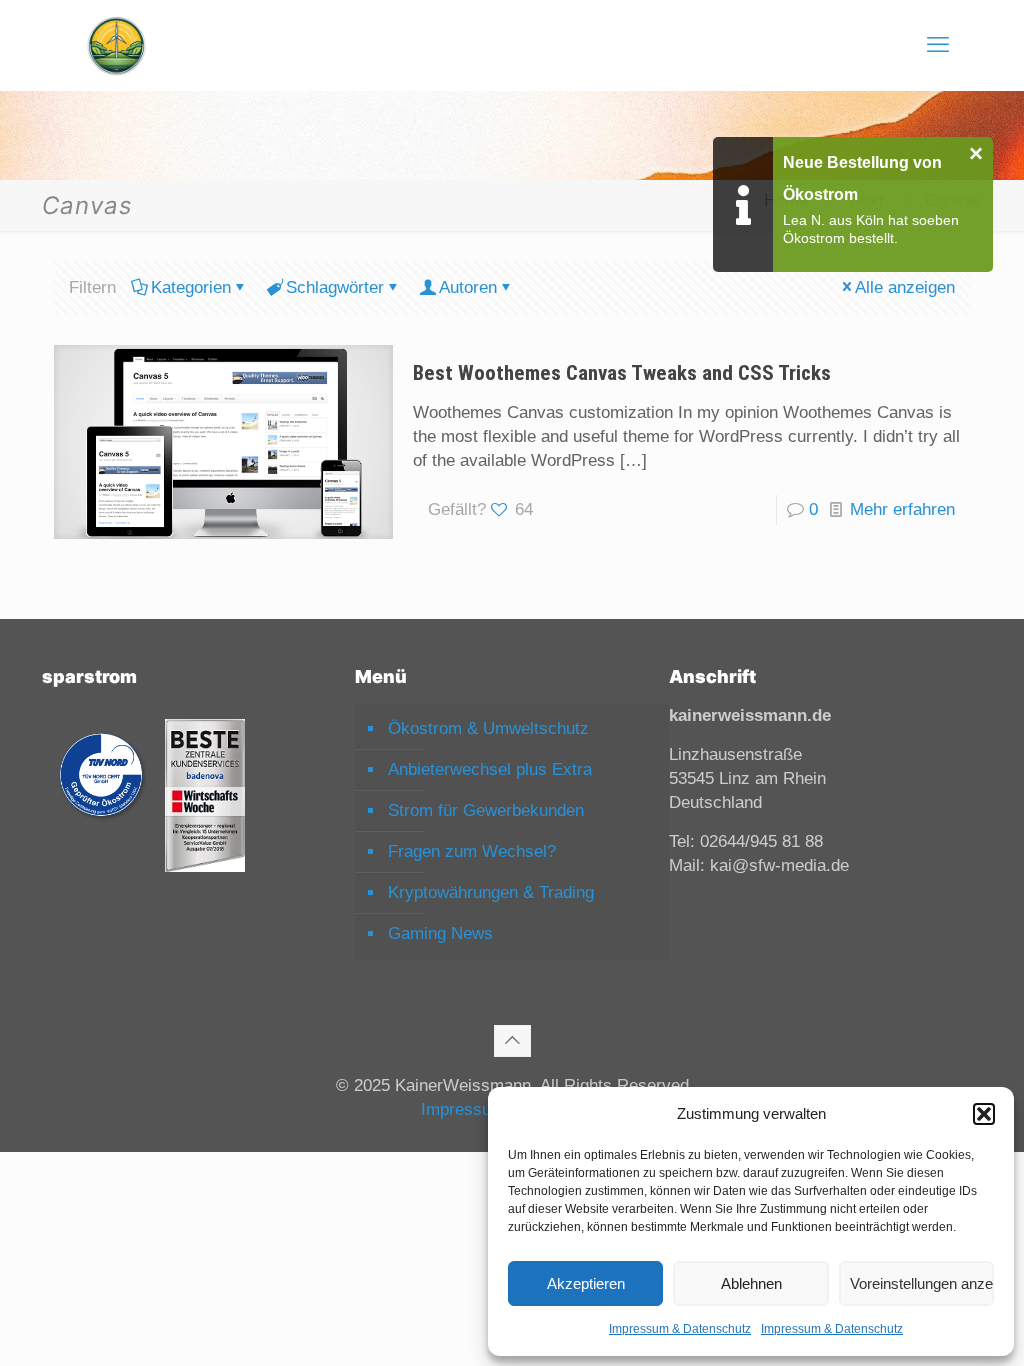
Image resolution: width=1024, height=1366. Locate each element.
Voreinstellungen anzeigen (922, 1283)
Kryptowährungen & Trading (491, 892)
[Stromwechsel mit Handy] (116, 45)
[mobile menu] (938, 45)
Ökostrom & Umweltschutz (488, 728)
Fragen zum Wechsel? (472, 851)
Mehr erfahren (902, 509)
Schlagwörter (335, 287)
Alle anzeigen (905, 287)
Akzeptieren (586, 1283)
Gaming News (440, 933)
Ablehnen (751, 1283)
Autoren (468, 287)
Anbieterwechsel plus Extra (490, 769)
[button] (984, 1114)
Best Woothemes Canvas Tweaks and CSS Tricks (622, 373)
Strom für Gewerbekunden (486, 810)
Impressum (463, 1109)
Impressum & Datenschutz (680, 1329)
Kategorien (191, 287)
